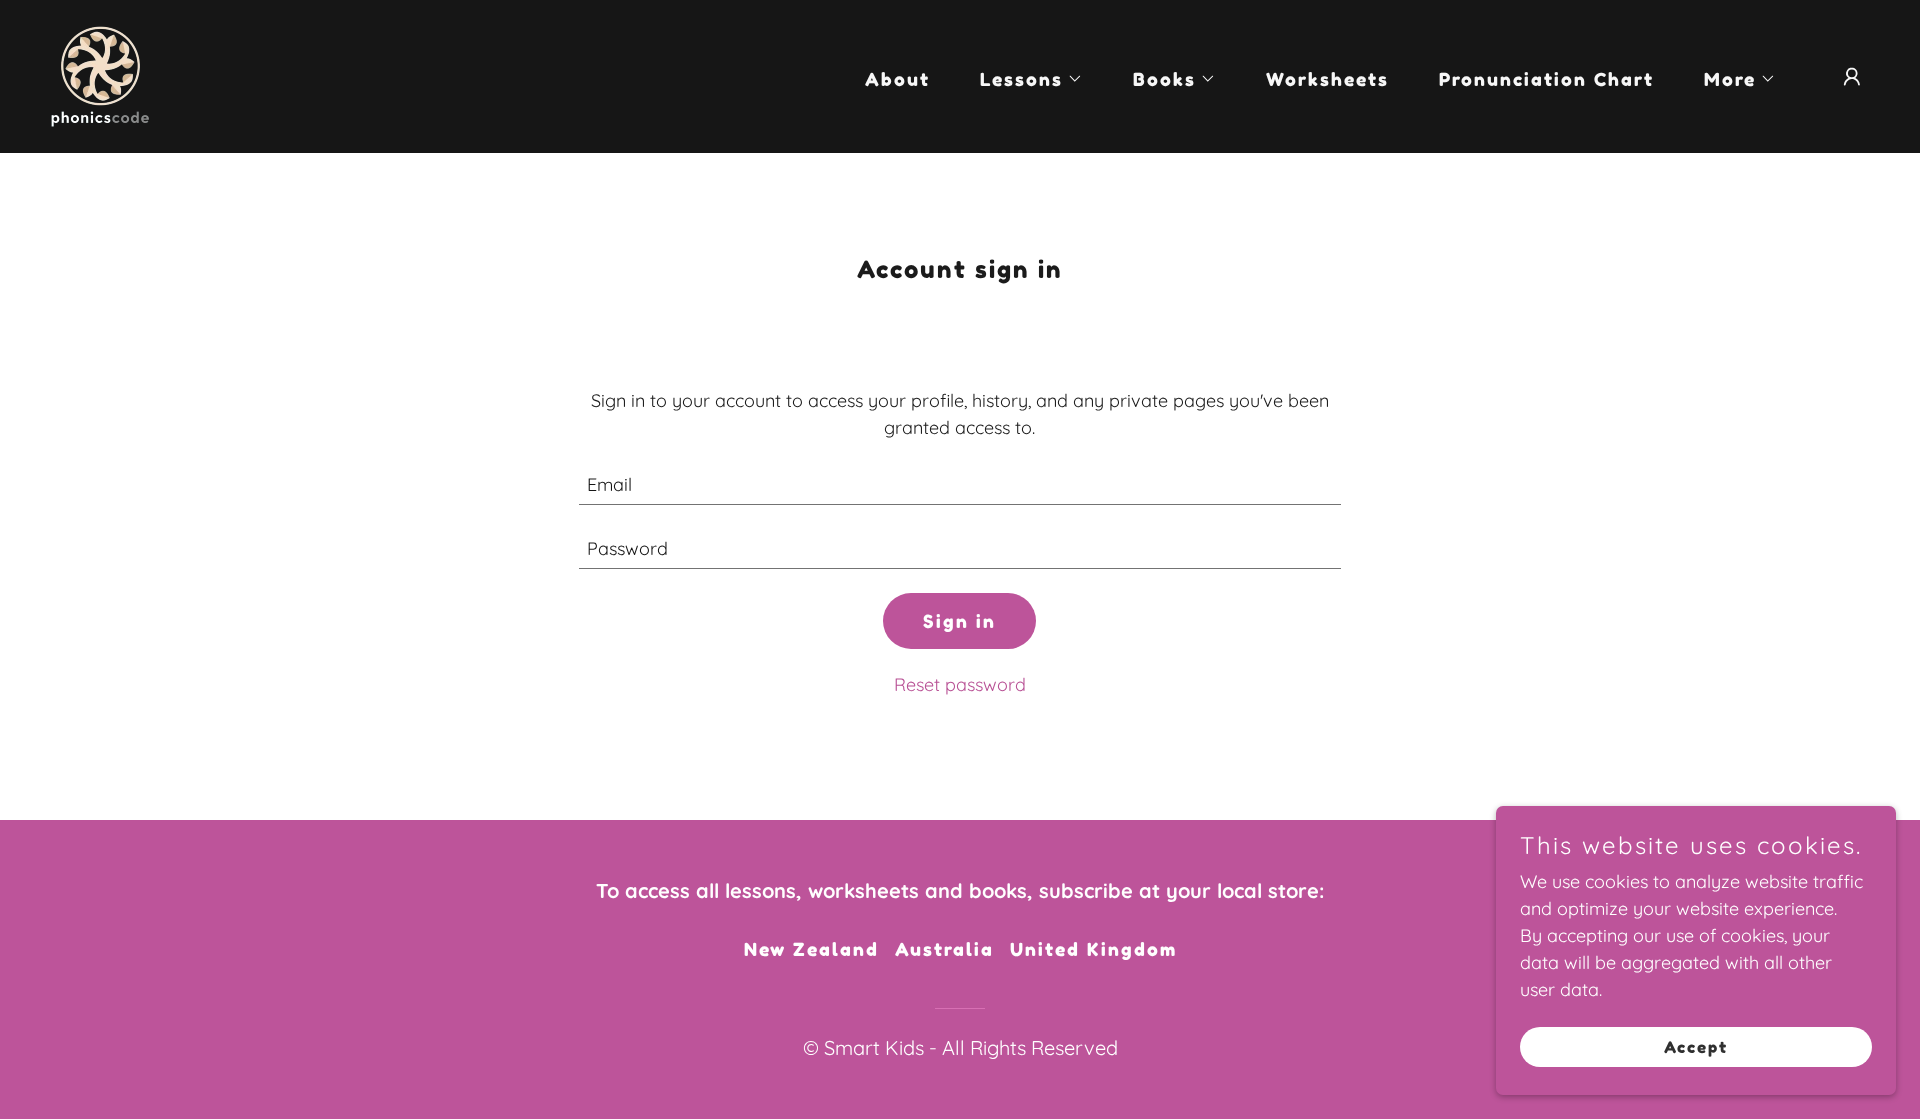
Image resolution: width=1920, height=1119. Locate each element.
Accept (1696, 1047)
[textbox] (960, 485)
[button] (1022, 79)
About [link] (897, 79)
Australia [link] (944, 949)
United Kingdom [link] (1093, 949)
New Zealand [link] (811, 949)
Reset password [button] (960, 684)
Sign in (959, 621)
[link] (100, 74)
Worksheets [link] (1327, 79)
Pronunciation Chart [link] (1546, 79)
